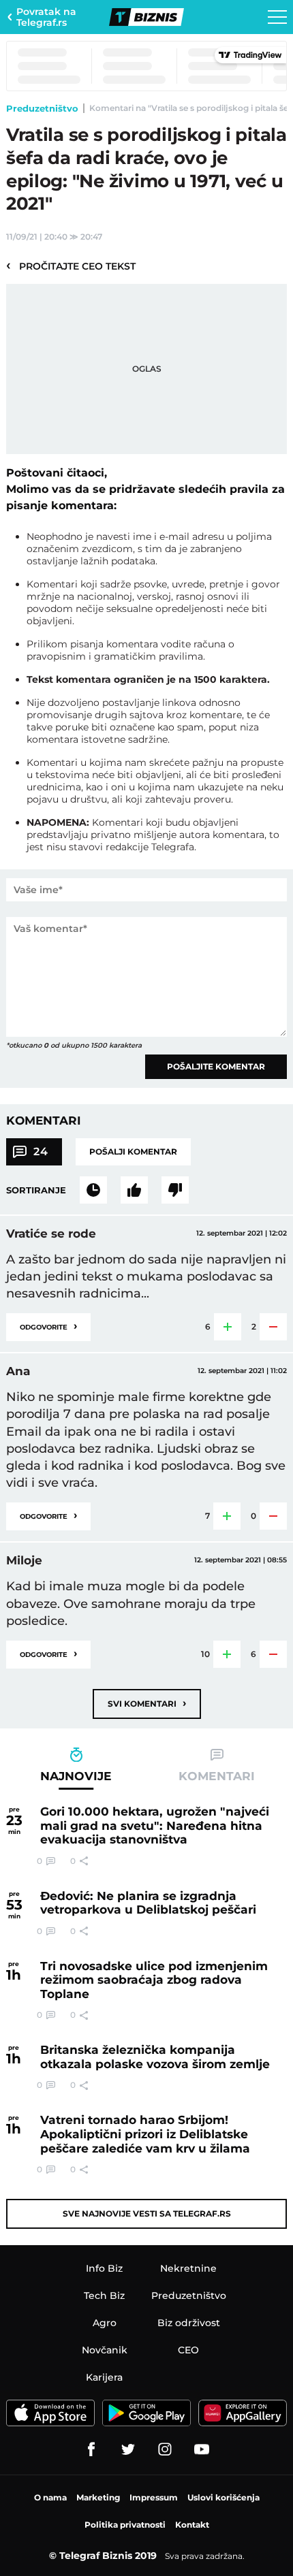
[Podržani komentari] (134, 1190)
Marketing (98, 2497)
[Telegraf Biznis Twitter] (128, 2449)
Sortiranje (36, 1190)
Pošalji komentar (133, 1152)
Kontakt (192, 2525)
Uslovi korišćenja (223, 2497)
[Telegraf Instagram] (165, 2449)
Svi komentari (147, 1703)
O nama (50, 2497)
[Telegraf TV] (202, 2449)
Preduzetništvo (42, 108)
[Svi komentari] (93, 1190)
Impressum (154, 2497)
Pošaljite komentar (216, 1066)
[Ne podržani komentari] (175, 1190)
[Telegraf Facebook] (91, 2449)
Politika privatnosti (125, 2525)
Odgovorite (48, 1326)
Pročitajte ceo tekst (71, 265)
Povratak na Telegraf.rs (46, 17)
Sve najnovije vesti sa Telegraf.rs (147, 2213)
